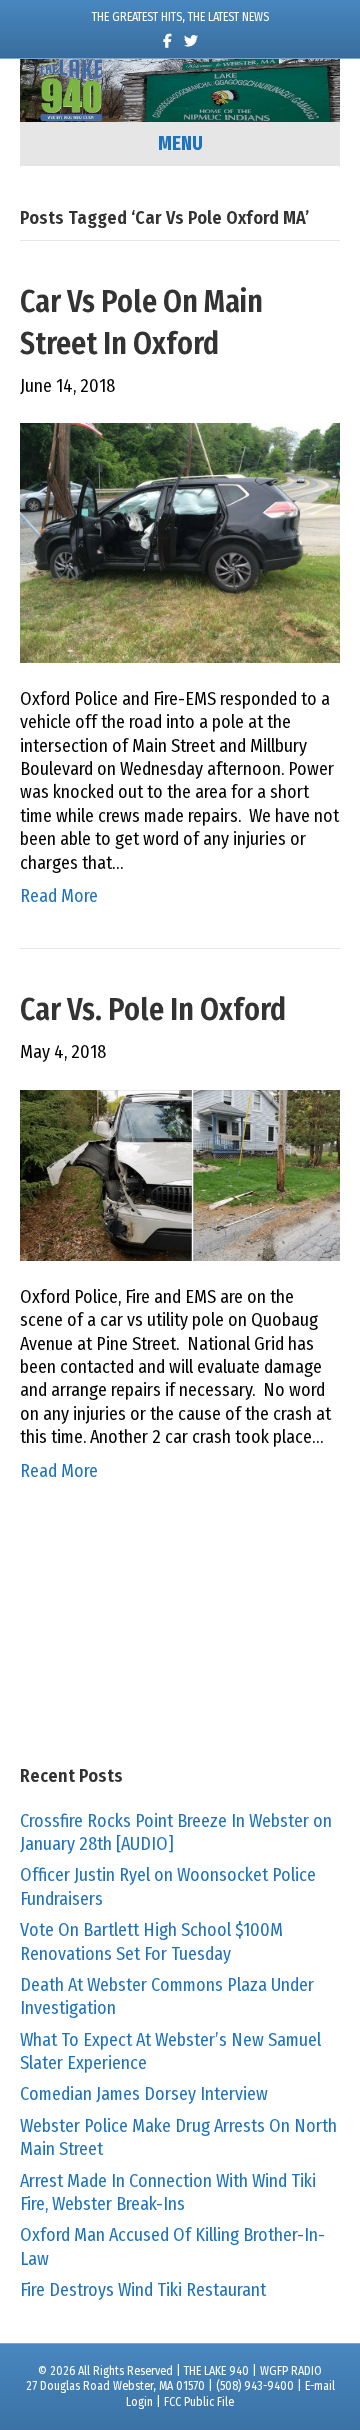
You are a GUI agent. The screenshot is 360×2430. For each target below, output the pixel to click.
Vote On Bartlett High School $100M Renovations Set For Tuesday (151, 1941)
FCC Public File (199, 2402)
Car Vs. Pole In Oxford (153, 1010)
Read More (59, 896)
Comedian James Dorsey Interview (144, 2094)
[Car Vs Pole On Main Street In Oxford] (180, 542)
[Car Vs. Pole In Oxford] (180, 1174)
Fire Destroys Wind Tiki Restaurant (143, 2290)
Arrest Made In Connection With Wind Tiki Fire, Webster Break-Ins (168, 2192)
